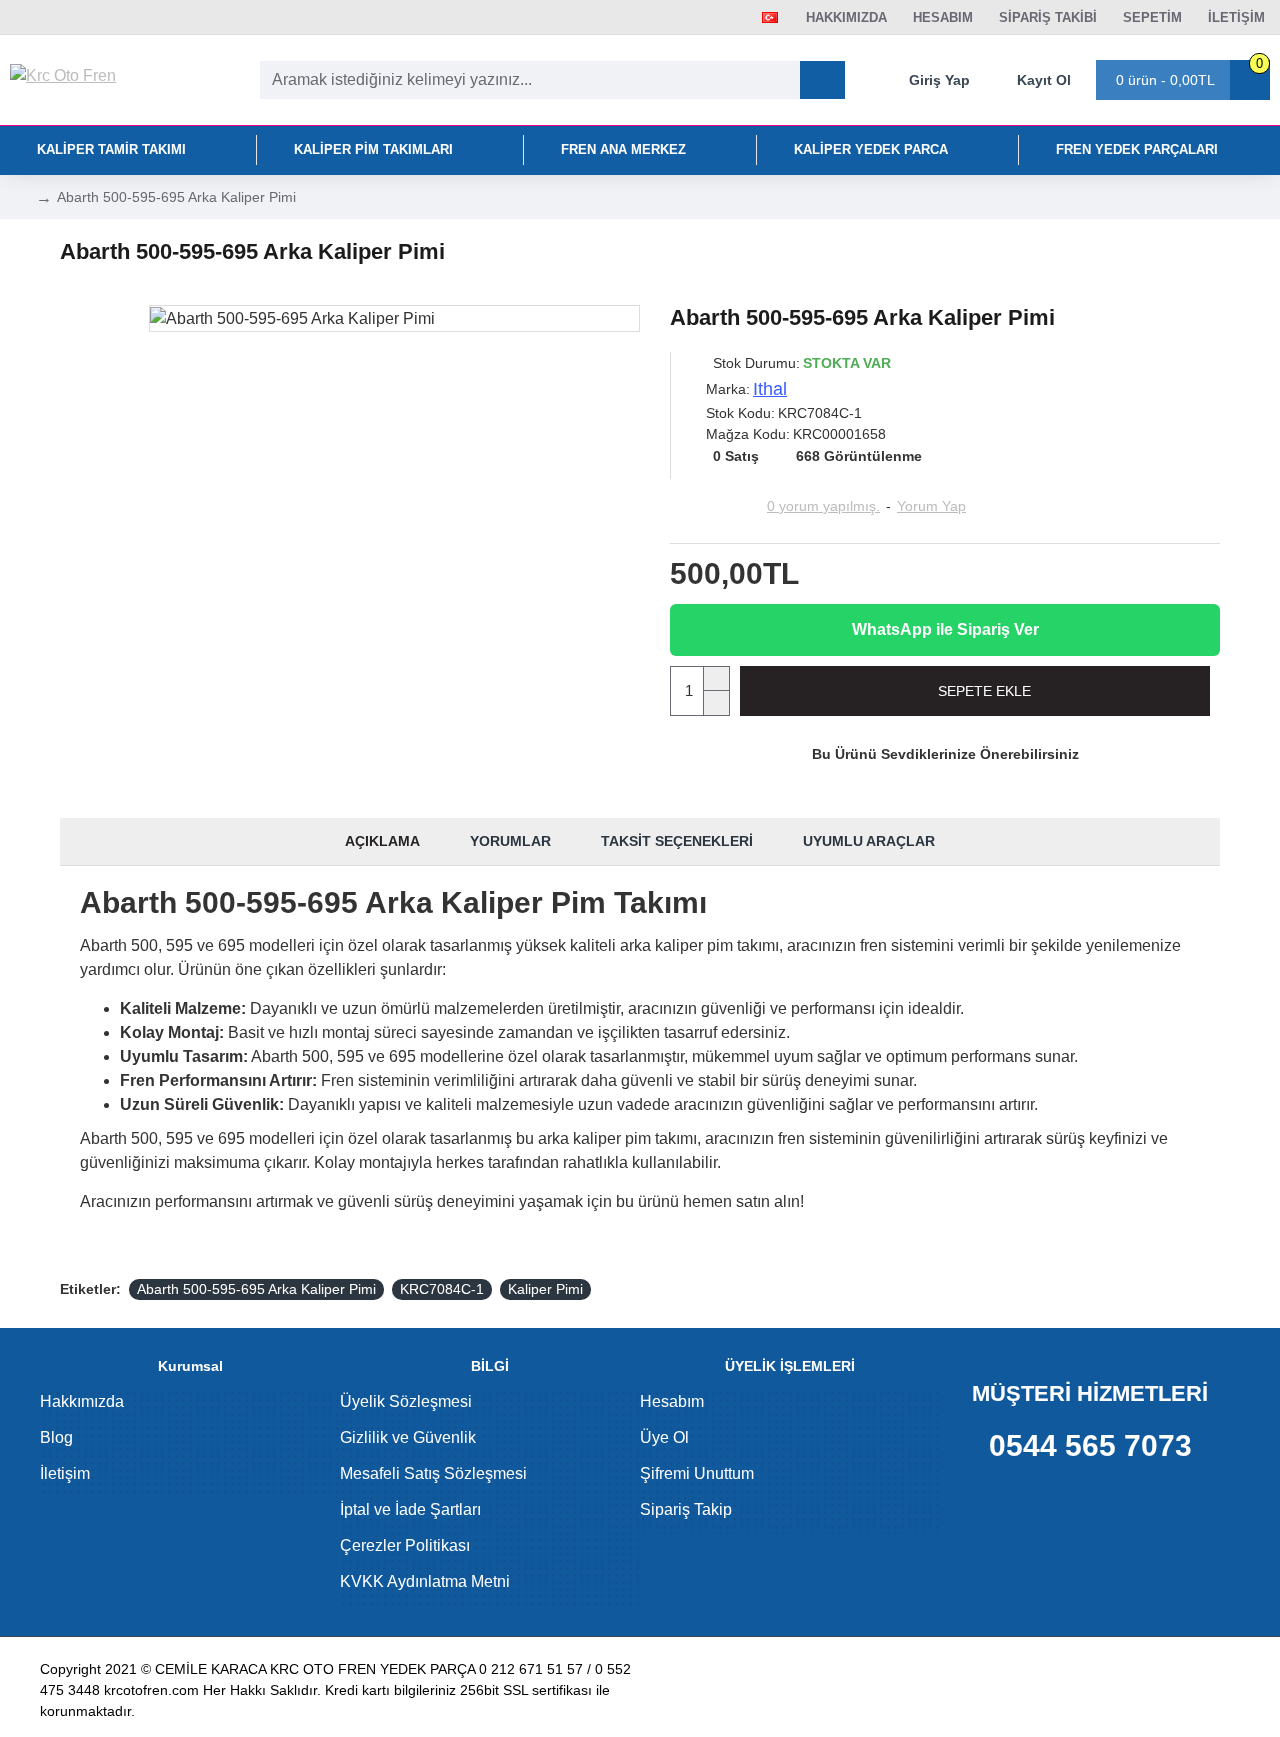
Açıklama (382, 841)
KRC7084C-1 (442, 1289)
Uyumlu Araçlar (869, 841)
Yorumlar (510, 841)
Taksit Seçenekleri (677, 841)
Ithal (770, 389)
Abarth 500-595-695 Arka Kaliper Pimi (256, 1289)
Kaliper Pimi (545, 1289)
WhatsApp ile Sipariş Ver (945, 629)
